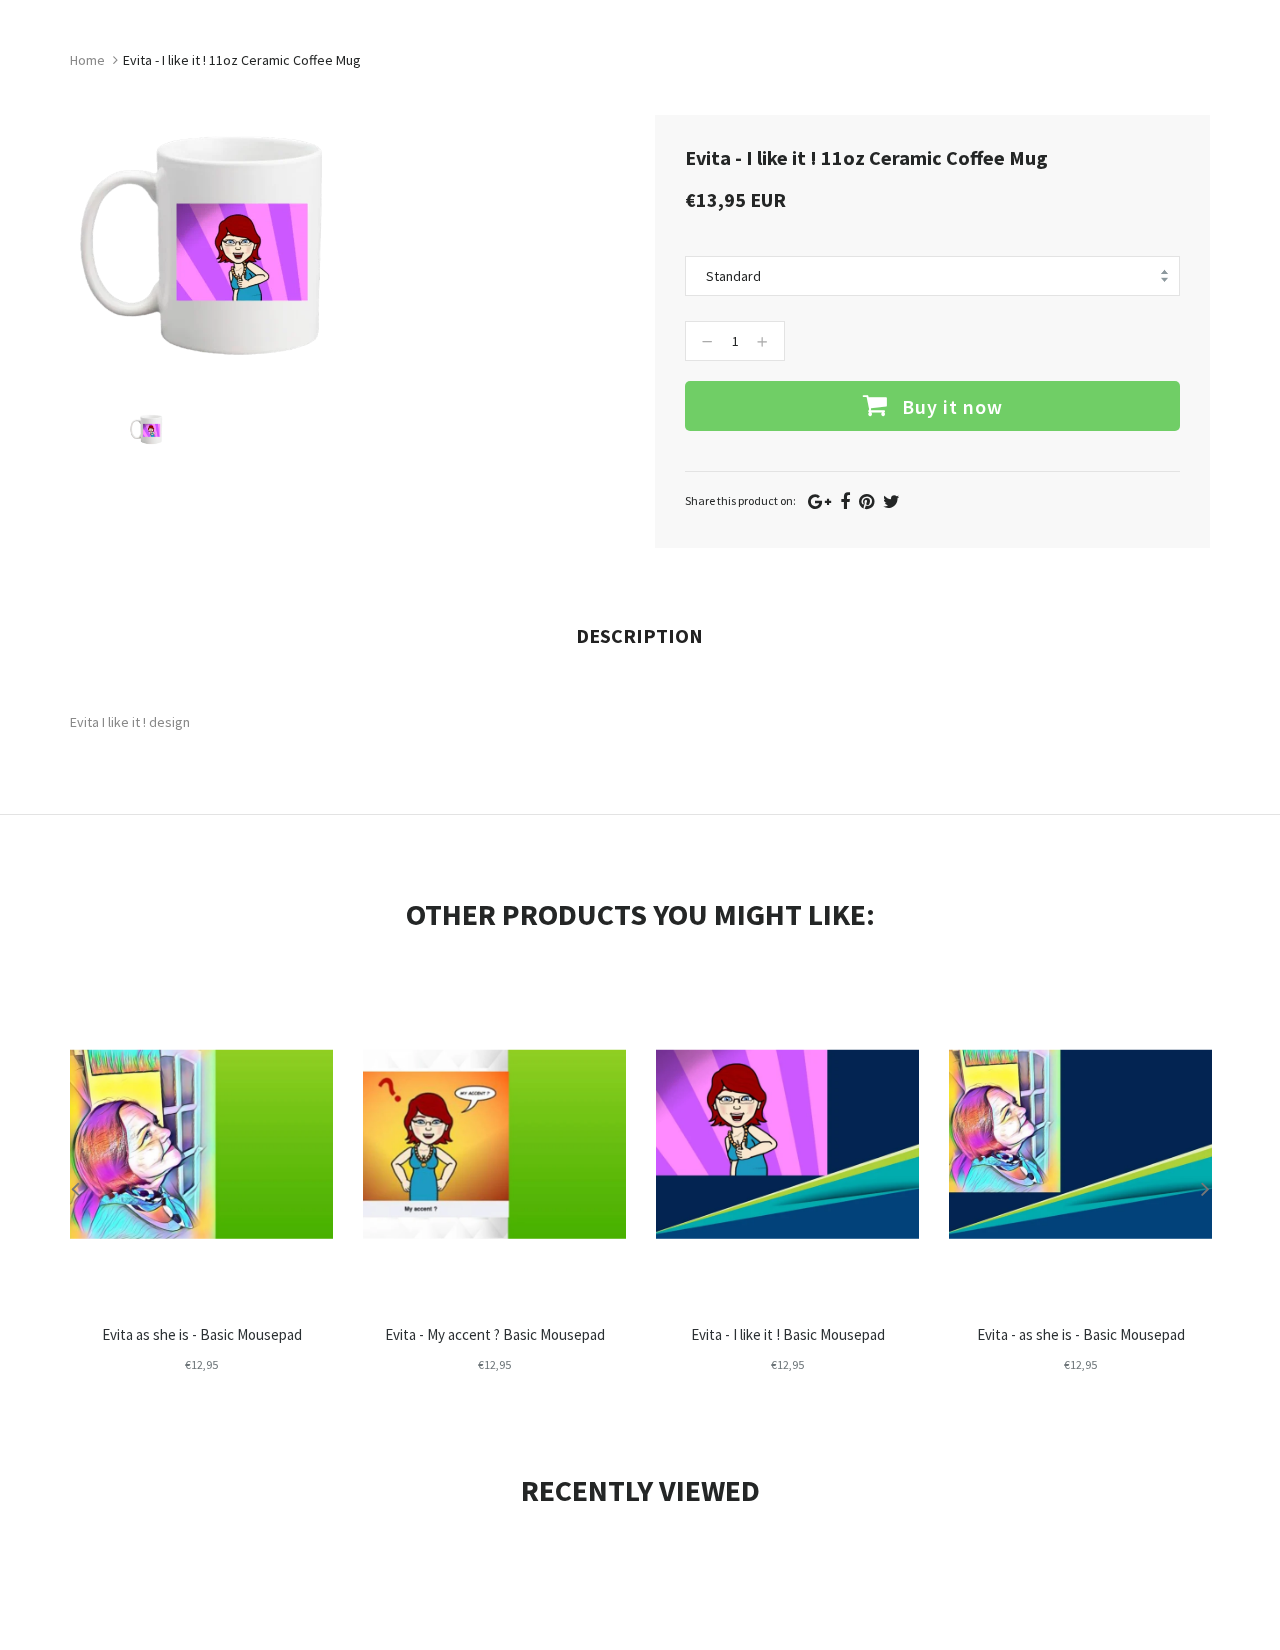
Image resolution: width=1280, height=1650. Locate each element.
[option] (165, 430)
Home (87, 60)
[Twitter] (891, 501)
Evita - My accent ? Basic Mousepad (495, 1334)
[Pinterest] (866, 501)
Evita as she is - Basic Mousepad (202, 1334)
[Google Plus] (819, 501)
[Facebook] (845, 501)
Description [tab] (639, 635)
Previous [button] (75, 1188)
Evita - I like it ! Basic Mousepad (788, 1334)
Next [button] (1205, 1188)
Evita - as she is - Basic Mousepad (1081, 1334)
